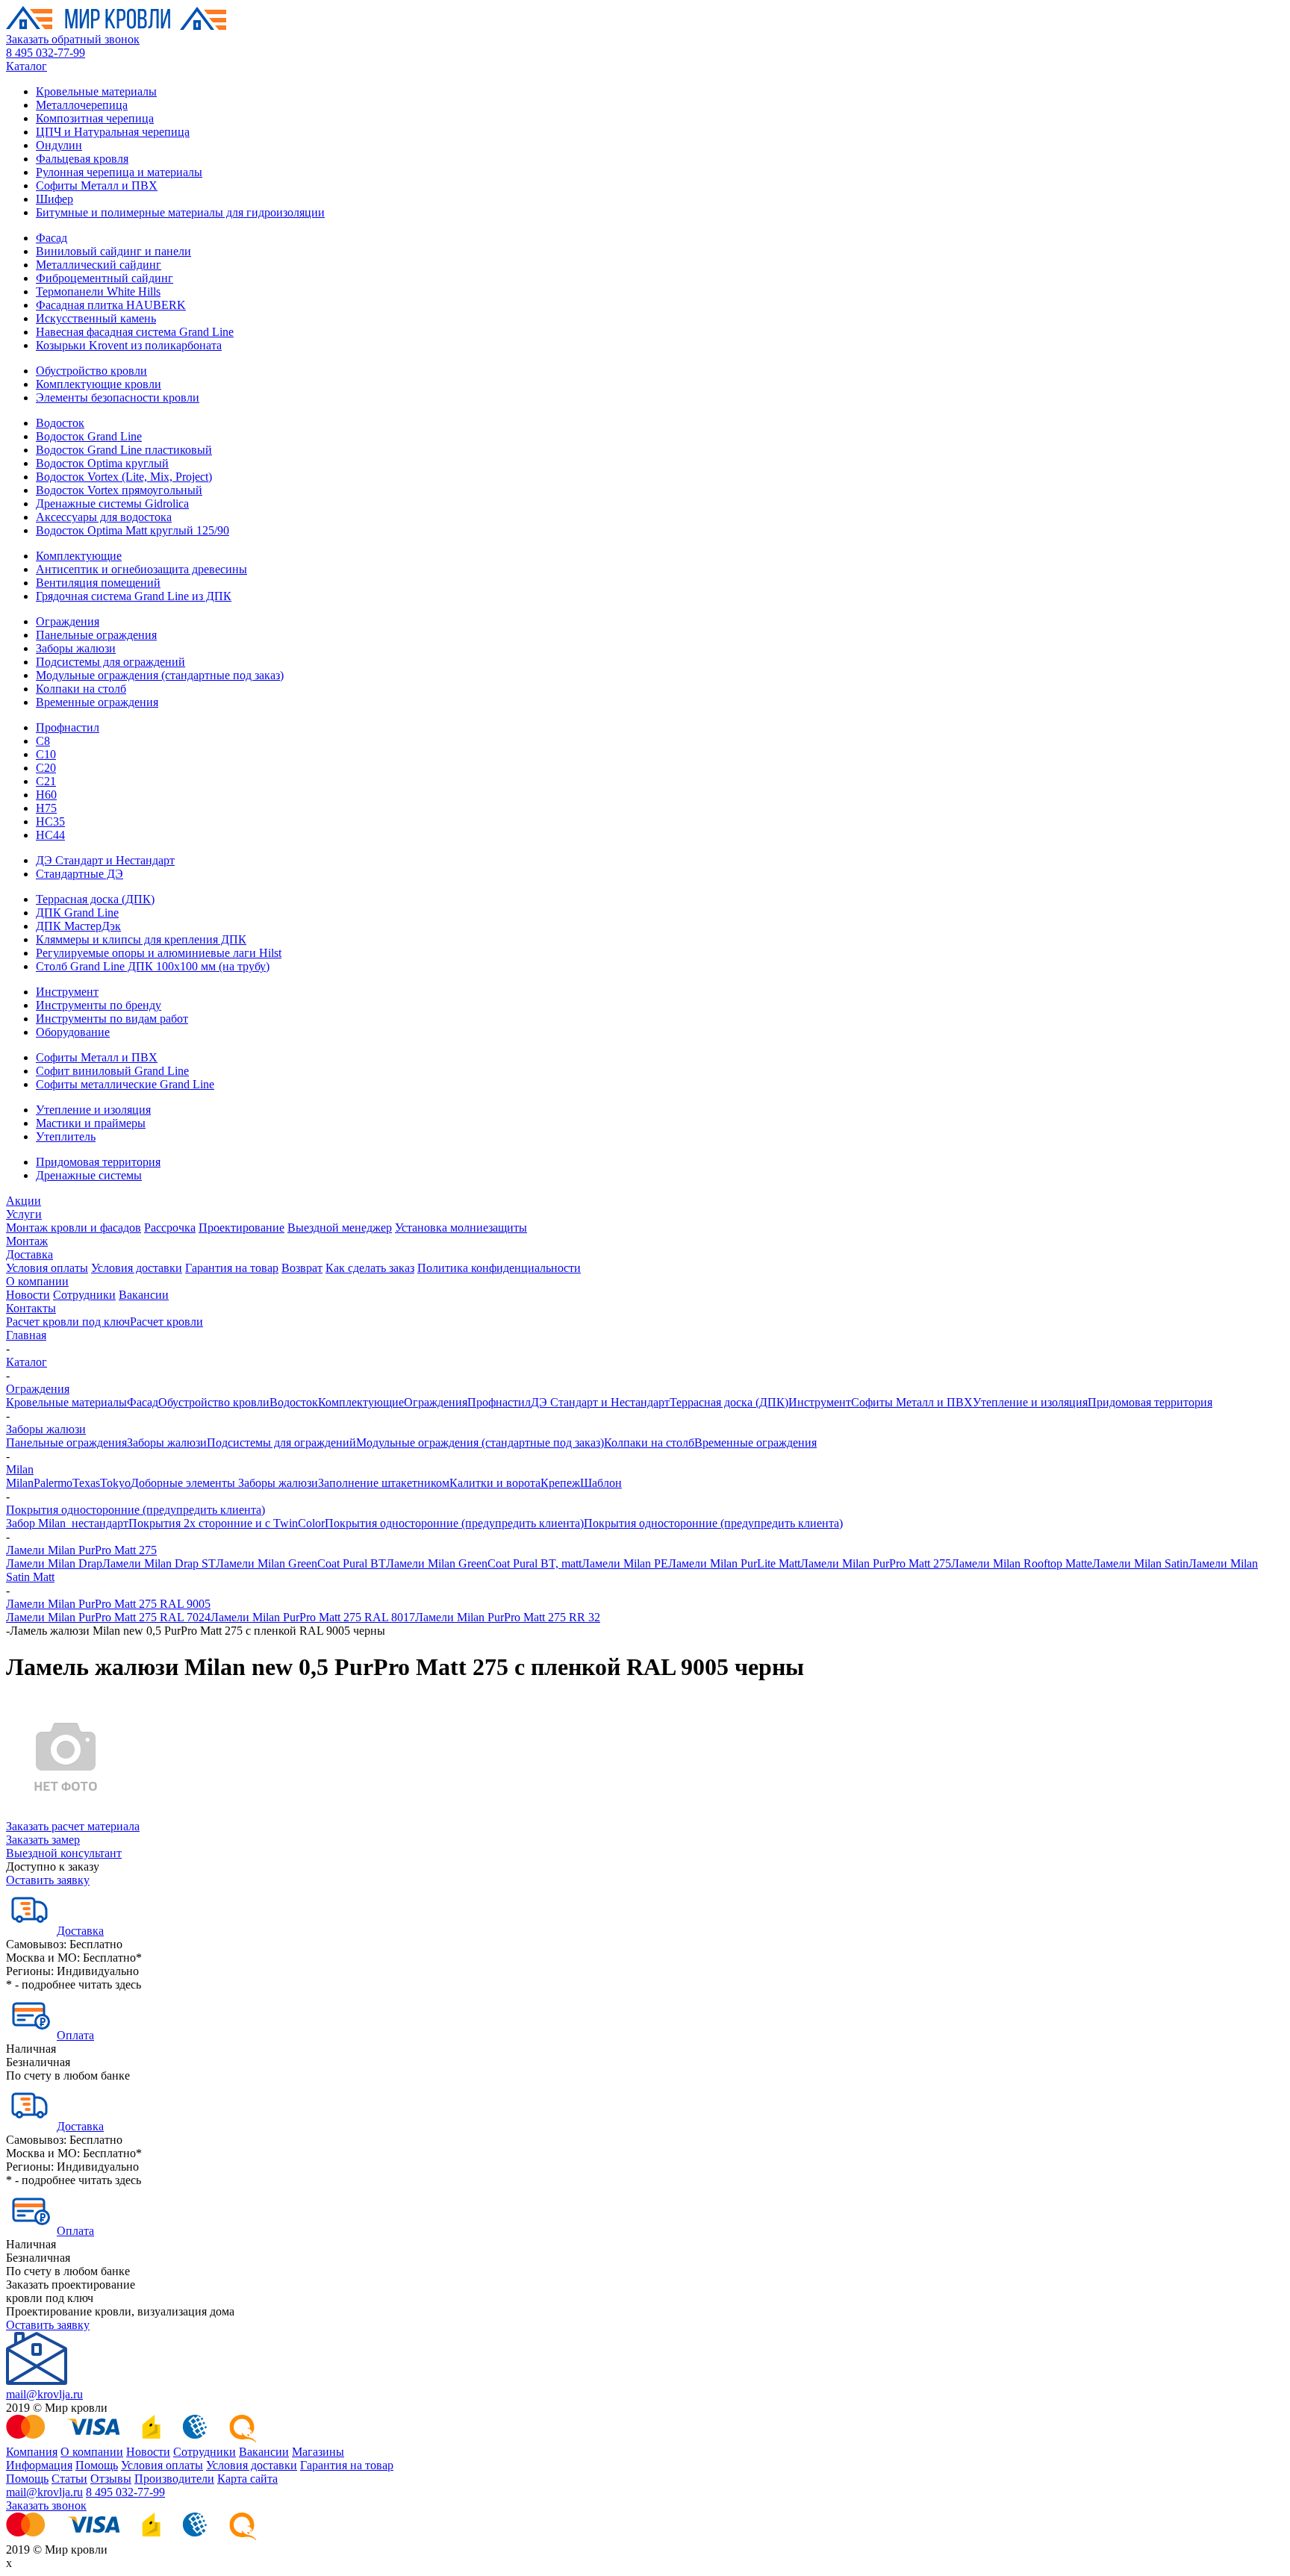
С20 (46, 768)
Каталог (27, 66)
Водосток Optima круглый (102, 463)
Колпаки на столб (81, 689)
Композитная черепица (95, 118)
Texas (86, 1483)
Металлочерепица (82, 105)
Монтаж (27, 1241)
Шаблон (601, 1483)
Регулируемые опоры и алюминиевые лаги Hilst (159, 953)
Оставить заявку (48, 1880)
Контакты (31, 1308)
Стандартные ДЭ (80, 874)
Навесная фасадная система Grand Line (135, 332)
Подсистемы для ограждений (110, 662)
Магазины (318, 2452)
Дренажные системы (89, 1175)
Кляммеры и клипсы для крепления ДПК (141, 939)
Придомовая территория (98, 1162)
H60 (46, 795)
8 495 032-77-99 (46, 53)
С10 (46, 754)
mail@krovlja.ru (44, 2394)
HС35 (50, 821)
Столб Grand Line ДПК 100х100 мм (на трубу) (153, 966)
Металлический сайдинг (99, 265)
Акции (24, 1201)
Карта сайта (247, 2479)
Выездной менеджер (340, 1228)
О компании (37, 1281)
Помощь (97, 2465)
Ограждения (68, 621)
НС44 (50, 835)
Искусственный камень (96, 318)
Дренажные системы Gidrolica (112, 503)
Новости (28, 1295)
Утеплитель (66, 1136)
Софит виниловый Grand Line (112, 1071)
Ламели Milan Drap (54, 1563)
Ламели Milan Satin (1140, 1563)
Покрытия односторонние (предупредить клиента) (135, 1510)
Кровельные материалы (96, 91)
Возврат (302, 1268)
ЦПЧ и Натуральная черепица (113, 132)
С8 (43, 741)
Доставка (29, 1254)
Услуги (24, 1214)
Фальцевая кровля (82, 159)
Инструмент (67, 992)
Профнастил (68, 727)
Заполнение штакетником (384, 1483)
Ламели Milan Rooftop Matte (1022, 1563)
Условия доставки (137, 1268)
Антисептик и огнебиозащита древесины (141, 569)
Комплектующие (79, 556)
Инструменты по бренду (99, 1005)
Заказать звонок (46, 2505)
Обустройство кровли (91, 371)
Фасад (52, 238)
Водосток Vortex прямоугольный (119, 490)
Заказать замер (43, 1840)
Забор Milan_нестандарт (67, 1523)
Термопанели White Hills (98, 291)
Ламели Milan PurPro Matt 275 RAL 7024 (108, 1617)
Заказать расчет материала (73, 1826)
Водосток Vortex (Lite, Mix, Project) (124, 477)
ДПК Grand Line (77, 913)
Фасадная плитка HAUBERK (111, 305)
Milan (20, 1469)
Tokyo (115, 1483)
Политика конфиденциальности (499, 1268)
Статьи (69, 2479)
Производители (174, 2479)
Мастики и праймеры (91, 1123)
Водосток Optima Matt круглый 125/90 (133, 530)
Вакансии (144, 1295)
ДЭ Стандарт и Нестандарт (105, 860)
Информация (39, 2465)
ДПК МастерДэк (78, 926)
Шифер (54, 199)
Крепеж (560, 1483)
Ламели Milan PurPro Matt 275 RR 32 (508, 1617)
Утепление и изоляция (93, 1110)
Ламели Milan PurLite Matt (734, 1563)
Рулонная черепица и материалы (119, 172)
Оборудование (73, 1032)
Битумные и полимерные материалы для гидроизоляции (180, 212)
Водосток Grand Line (89, 436)
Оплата (75, 2035)
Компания (32, 2452)
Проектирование (242, 1228)
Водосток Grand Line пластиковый (124, 450)
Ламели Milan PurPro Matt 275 (81, 1550)
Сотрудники (84, 1295)
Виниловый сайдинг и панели (113, 251)
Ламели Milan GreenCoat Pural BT (301, 1563)
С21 (46, 781)
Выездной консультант (64, 1853)
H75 (46, 808)
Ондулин (59, 145)
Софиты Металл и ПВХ (97, 185)
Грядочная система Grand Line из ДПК (134, 596)
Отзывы (111, 2479)
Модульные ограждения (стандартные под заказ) (160, 675)
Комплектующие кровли (99, 384)
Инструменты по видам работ (112, 1019)
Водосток (60, 423)
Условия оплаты (47, 1268)
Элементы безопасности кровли (118, 397)
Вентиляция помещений (98, 583)
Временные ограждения (97, 702)
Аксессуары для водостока (104, 517)
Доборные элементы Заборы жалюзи (224, 1483)
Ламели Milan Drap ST (159, 1563)
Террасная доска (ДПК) (95, 899)
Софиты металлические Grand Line (125, 1084)
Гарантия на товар (232, 1268)
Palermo (53, 1483)
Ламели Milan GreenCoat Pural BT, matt (484, 1563)
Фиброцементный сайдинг (105, 278)
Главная (26, 1335)
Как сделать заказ (370, 1268)
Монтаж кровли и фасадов (74, 1228)
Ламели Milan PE (625, 1563)
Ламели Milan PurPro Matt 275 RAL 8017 (313, 1617)
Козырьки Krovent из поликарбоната (129, 345)
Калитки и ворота (495, 1483)
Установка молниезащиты (461, 1228)
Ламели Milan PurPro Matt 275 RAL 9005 (108, 1604)
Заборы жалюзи (76, 648)
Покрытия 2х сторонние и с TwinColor (227, 1523)
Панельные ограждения (96, 635)
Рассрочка (170, 1228)
